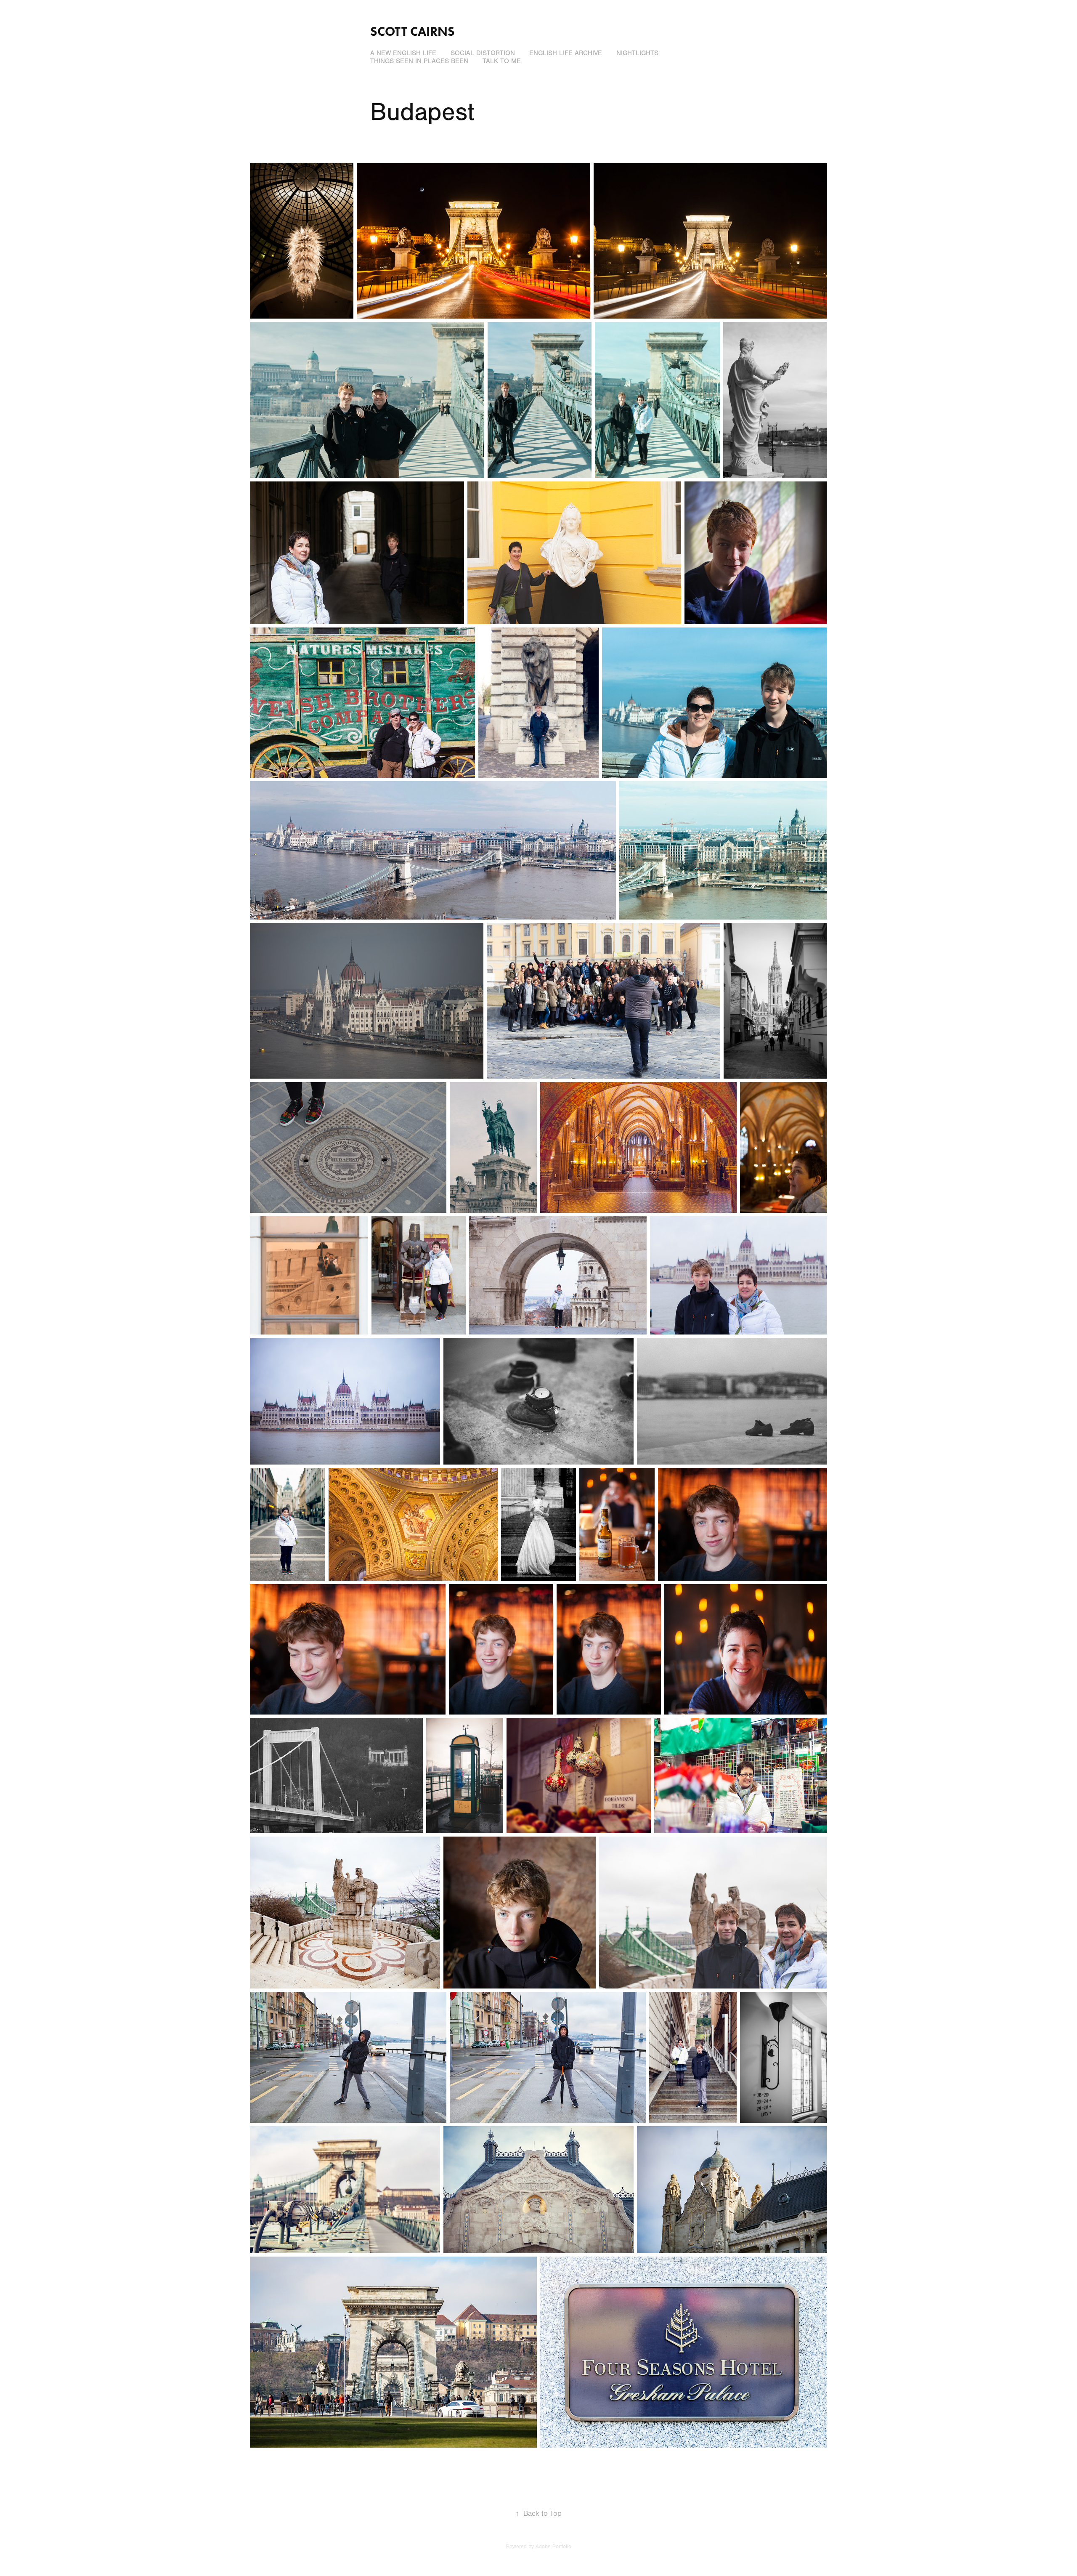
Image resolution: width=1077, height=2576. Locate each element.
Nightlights (637, 53)
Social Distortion (483, 53)
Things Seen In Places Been (419, 61)
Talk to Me (502, 61)
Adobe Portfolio (553, 2547)
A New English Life (403, 53)
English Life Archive (566, 53)
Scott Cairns (412, 31)
